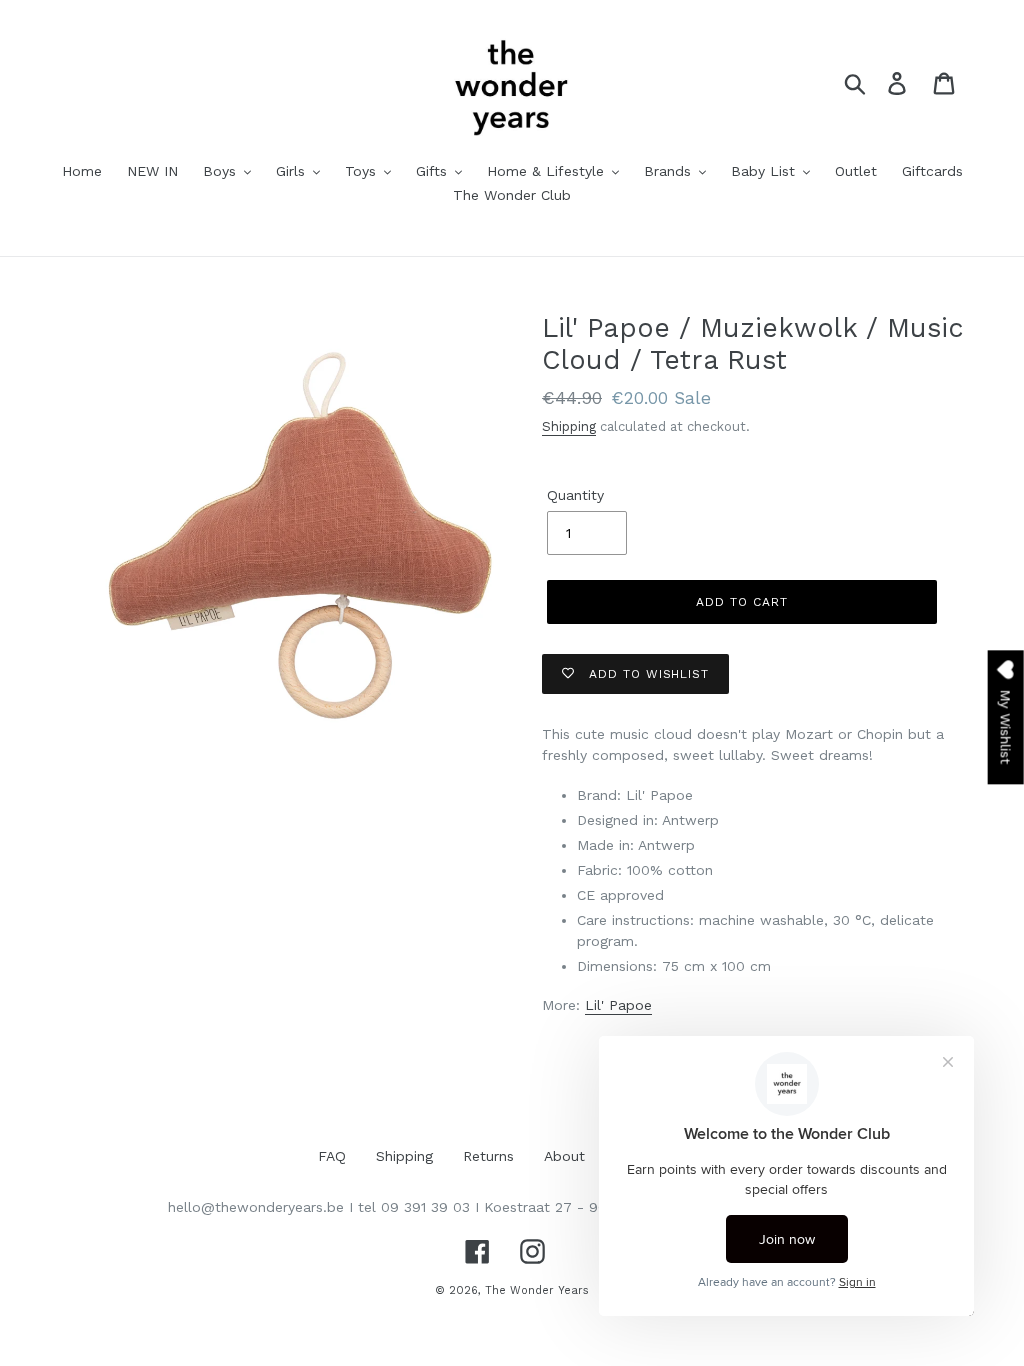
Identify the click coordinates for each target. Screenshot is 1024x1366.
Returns (488, 1156)
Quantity (575, 495)
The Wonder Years (537, 1290)
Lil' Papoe (618, 1005)
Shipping (569, 426)
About (564, 1156)
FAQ (332, 1156)
